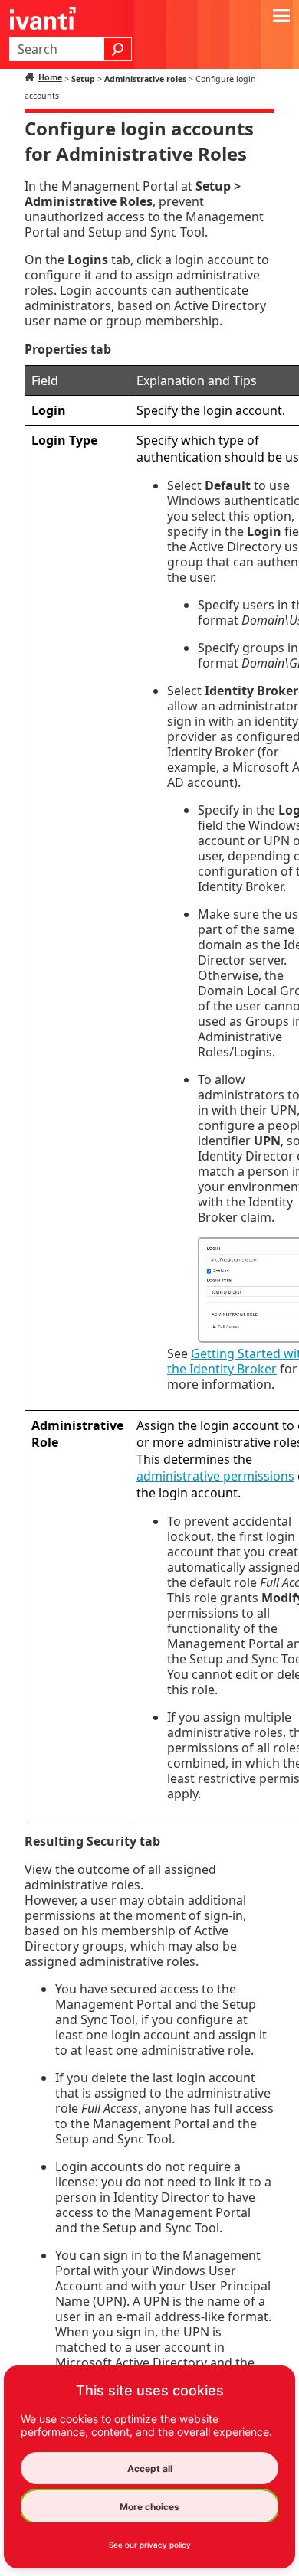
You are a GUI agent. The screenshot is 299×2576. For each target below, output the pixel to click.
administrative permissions (215, 1476)
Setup (83, 79)
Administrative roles (145, 79)
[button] (118, 49)
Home (50, 77)
